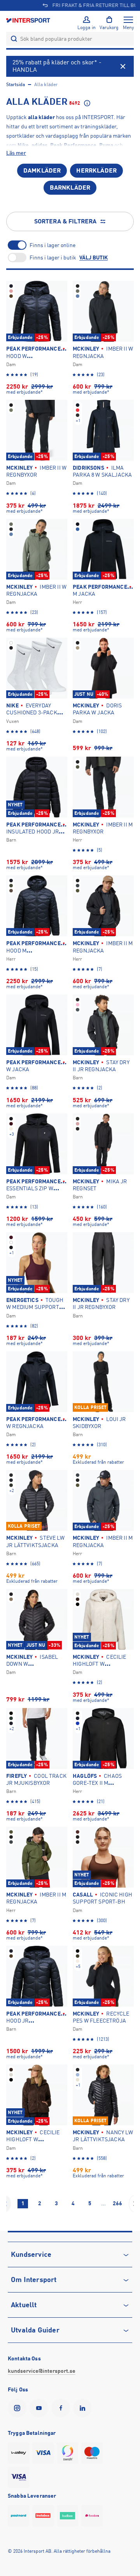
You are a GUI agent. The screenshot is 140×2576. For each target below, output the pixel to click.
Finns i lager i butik (53, 258)
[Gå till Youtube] (40, 2408)
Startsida (16, 85)
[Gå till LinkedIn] (84, 2408)
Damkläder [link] (42, 171)
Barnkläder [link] (70, 188)
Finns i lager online (52, 245)
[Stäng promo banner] (123, 66)
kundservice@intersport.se (42, 2371)
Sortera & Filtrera (66, 221)
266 (117, 2203)
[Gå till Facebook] (62, 2408)
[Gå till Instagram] (19, 2408)
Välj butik (94, 258)
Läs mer (16, 153)
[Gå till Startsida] (29, 20)
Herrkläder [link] (96, 171)
